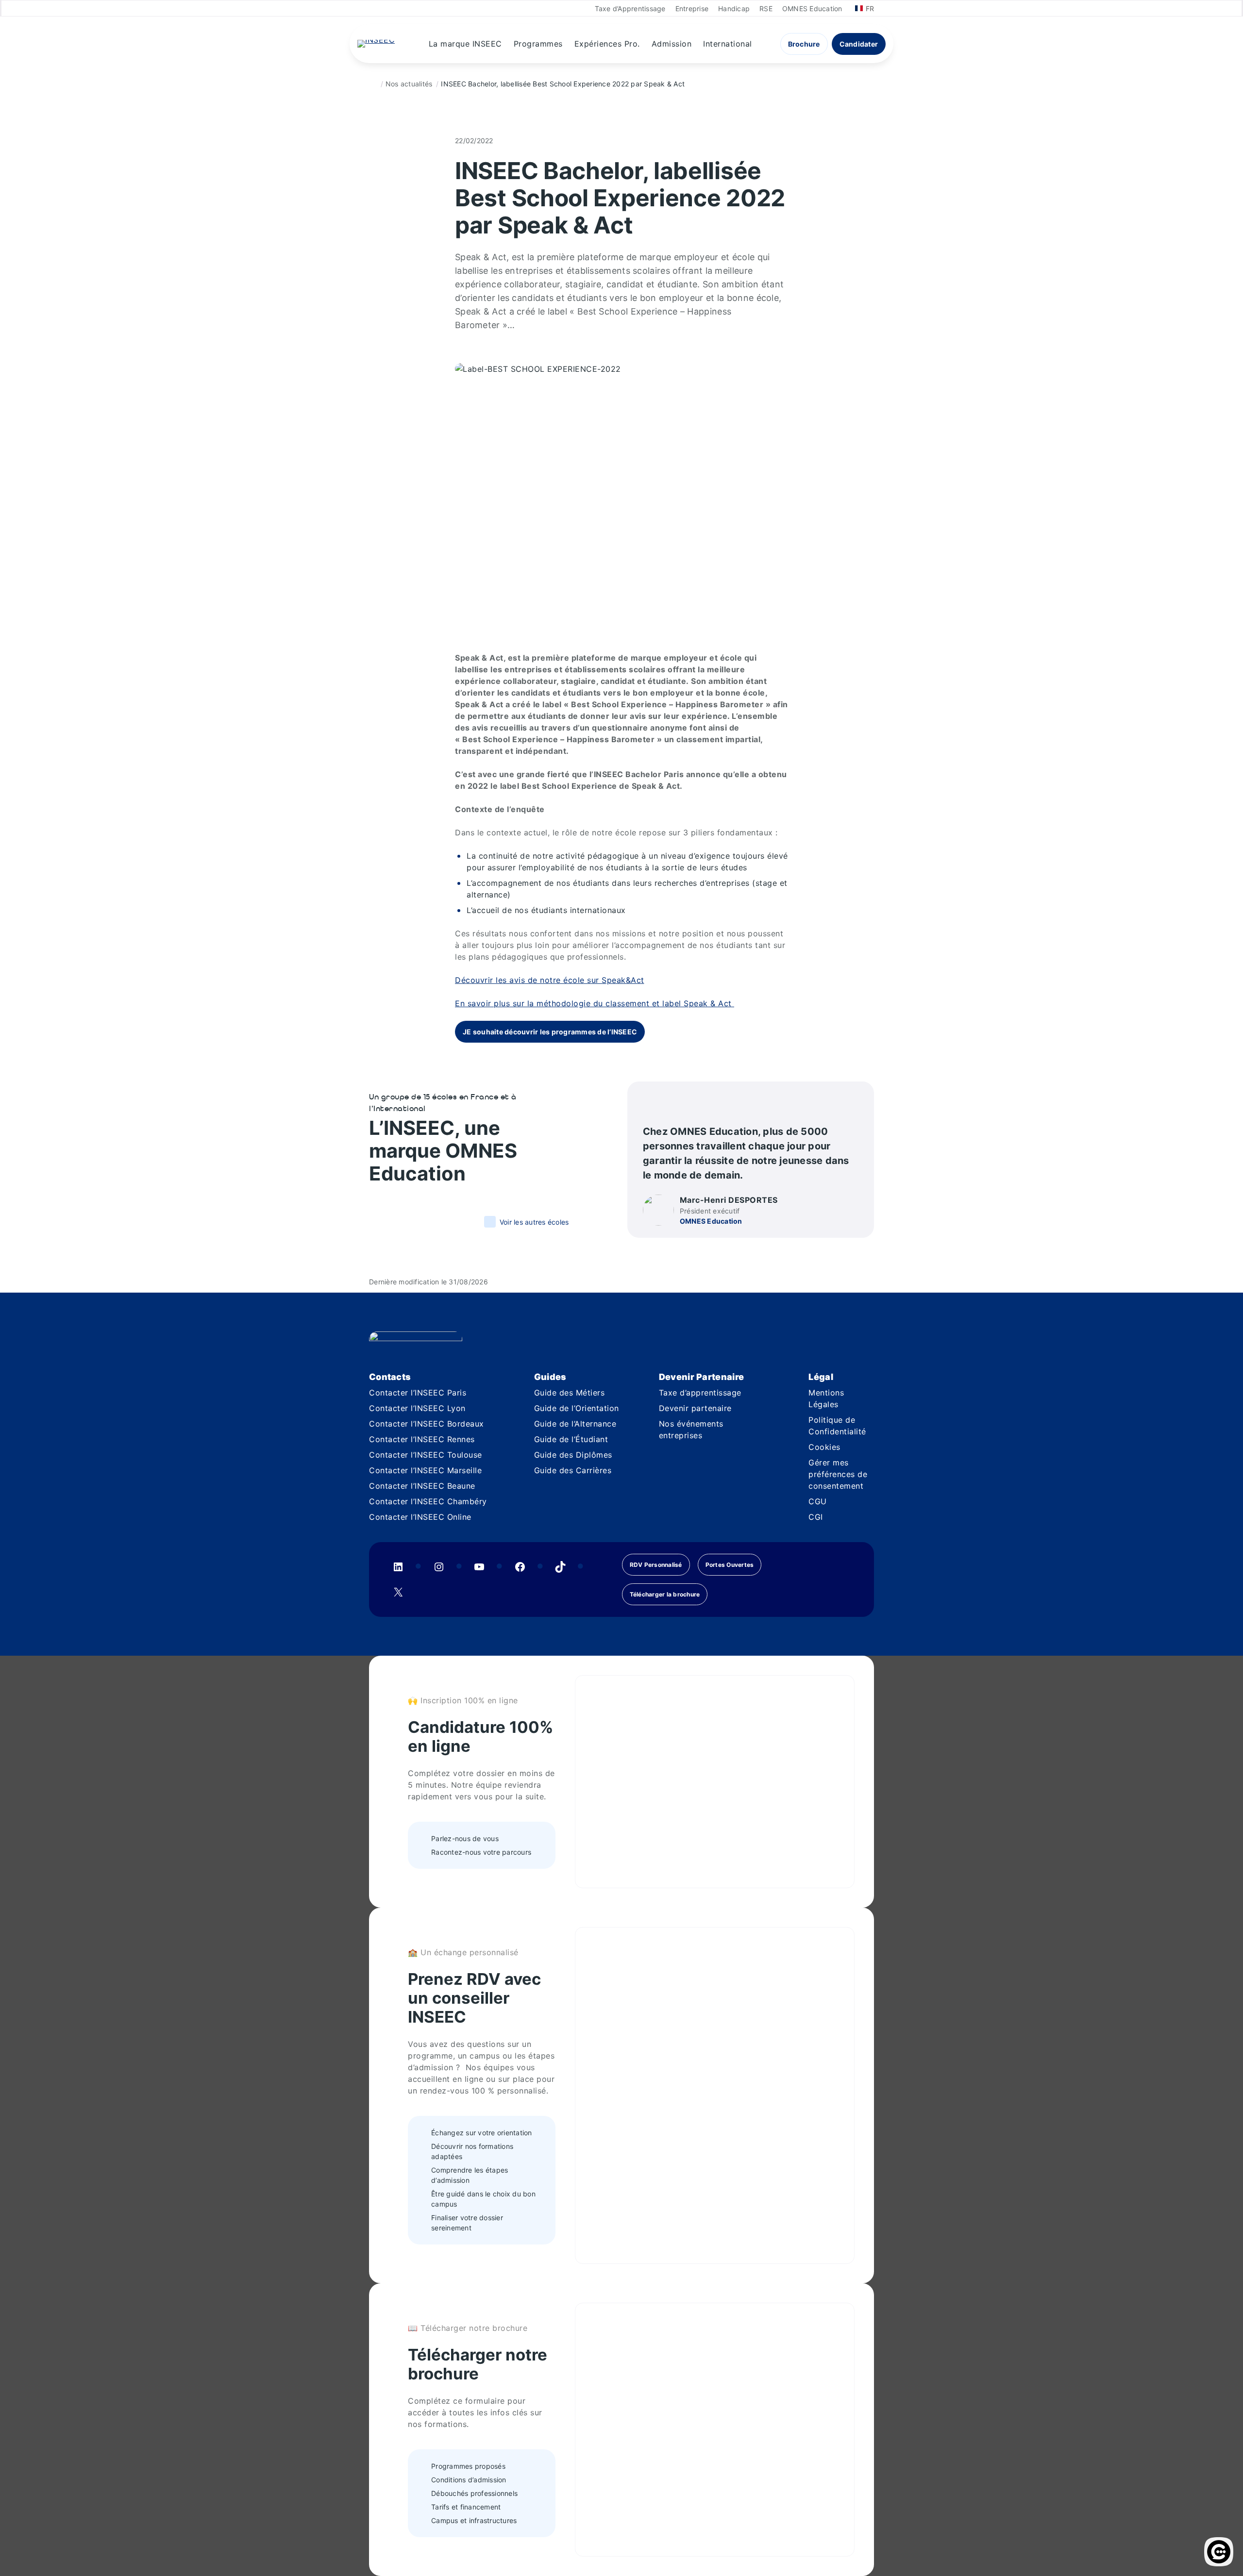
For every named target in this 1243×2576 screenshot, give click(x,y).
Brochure (804, 44)
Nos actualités (409, 84)
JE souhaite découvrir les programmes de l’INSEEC (550, 1032)
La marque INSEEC (465, 44)
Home (373, 84)
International (728, 44)
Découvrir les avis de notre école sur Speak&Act (550, 980)
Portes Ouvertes (730, 1565)
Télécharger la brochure (665, 1594)
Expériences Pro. (607, 44)
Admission (672, 44)
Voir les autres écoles (534, 1222)
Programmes (538, 44)
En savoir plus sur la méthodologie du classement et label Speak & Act (595, 1003)
